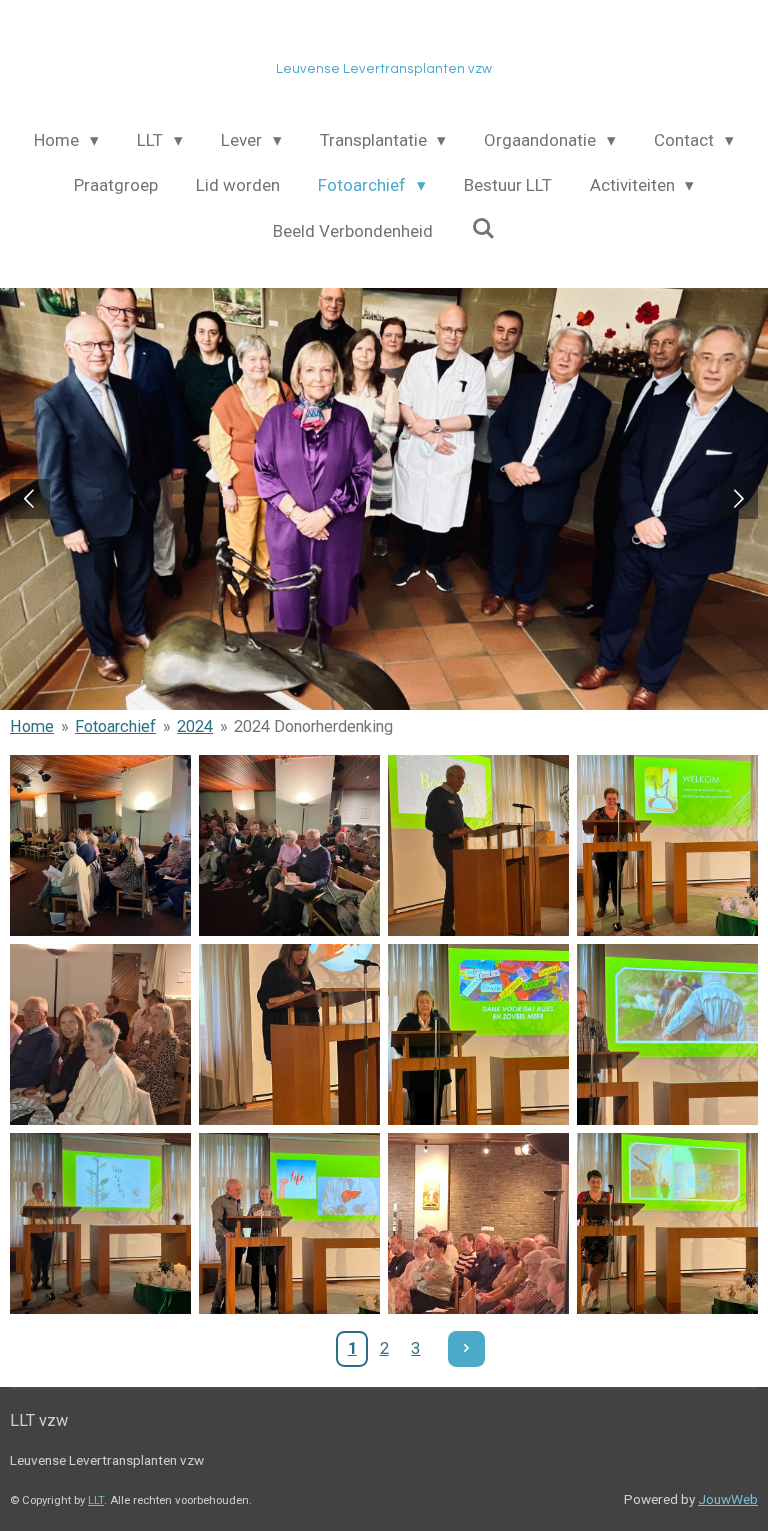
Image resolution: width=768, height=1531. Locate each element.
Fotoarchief (115, 726)
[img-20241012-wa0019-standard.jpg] (289, 845)
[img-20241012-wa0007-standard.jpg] (478, 1034)
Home (32, 726)
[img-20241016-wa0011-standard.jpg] (100, 1034)
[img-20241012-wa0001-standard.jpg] (100, 845)
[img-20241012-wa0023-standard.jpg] (100, 1223)
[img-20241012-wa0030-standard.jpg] (667, 845)
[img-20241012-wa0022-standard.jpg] (667, 1034)
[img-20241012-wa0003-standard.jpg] (478, 845)
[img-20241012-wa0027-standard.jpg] (667, 1223)
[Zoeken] (483, 229)
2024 (195, 726)
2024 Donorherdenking (313, 726)
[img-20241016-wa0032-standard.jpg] (478, 1223)
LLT (96, 1500)
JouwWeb (728, 1499)
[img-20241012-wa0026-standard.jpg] (289, 1223)
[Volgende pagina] (466, 1349)
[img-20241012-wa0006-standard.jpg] (289, 1034)
